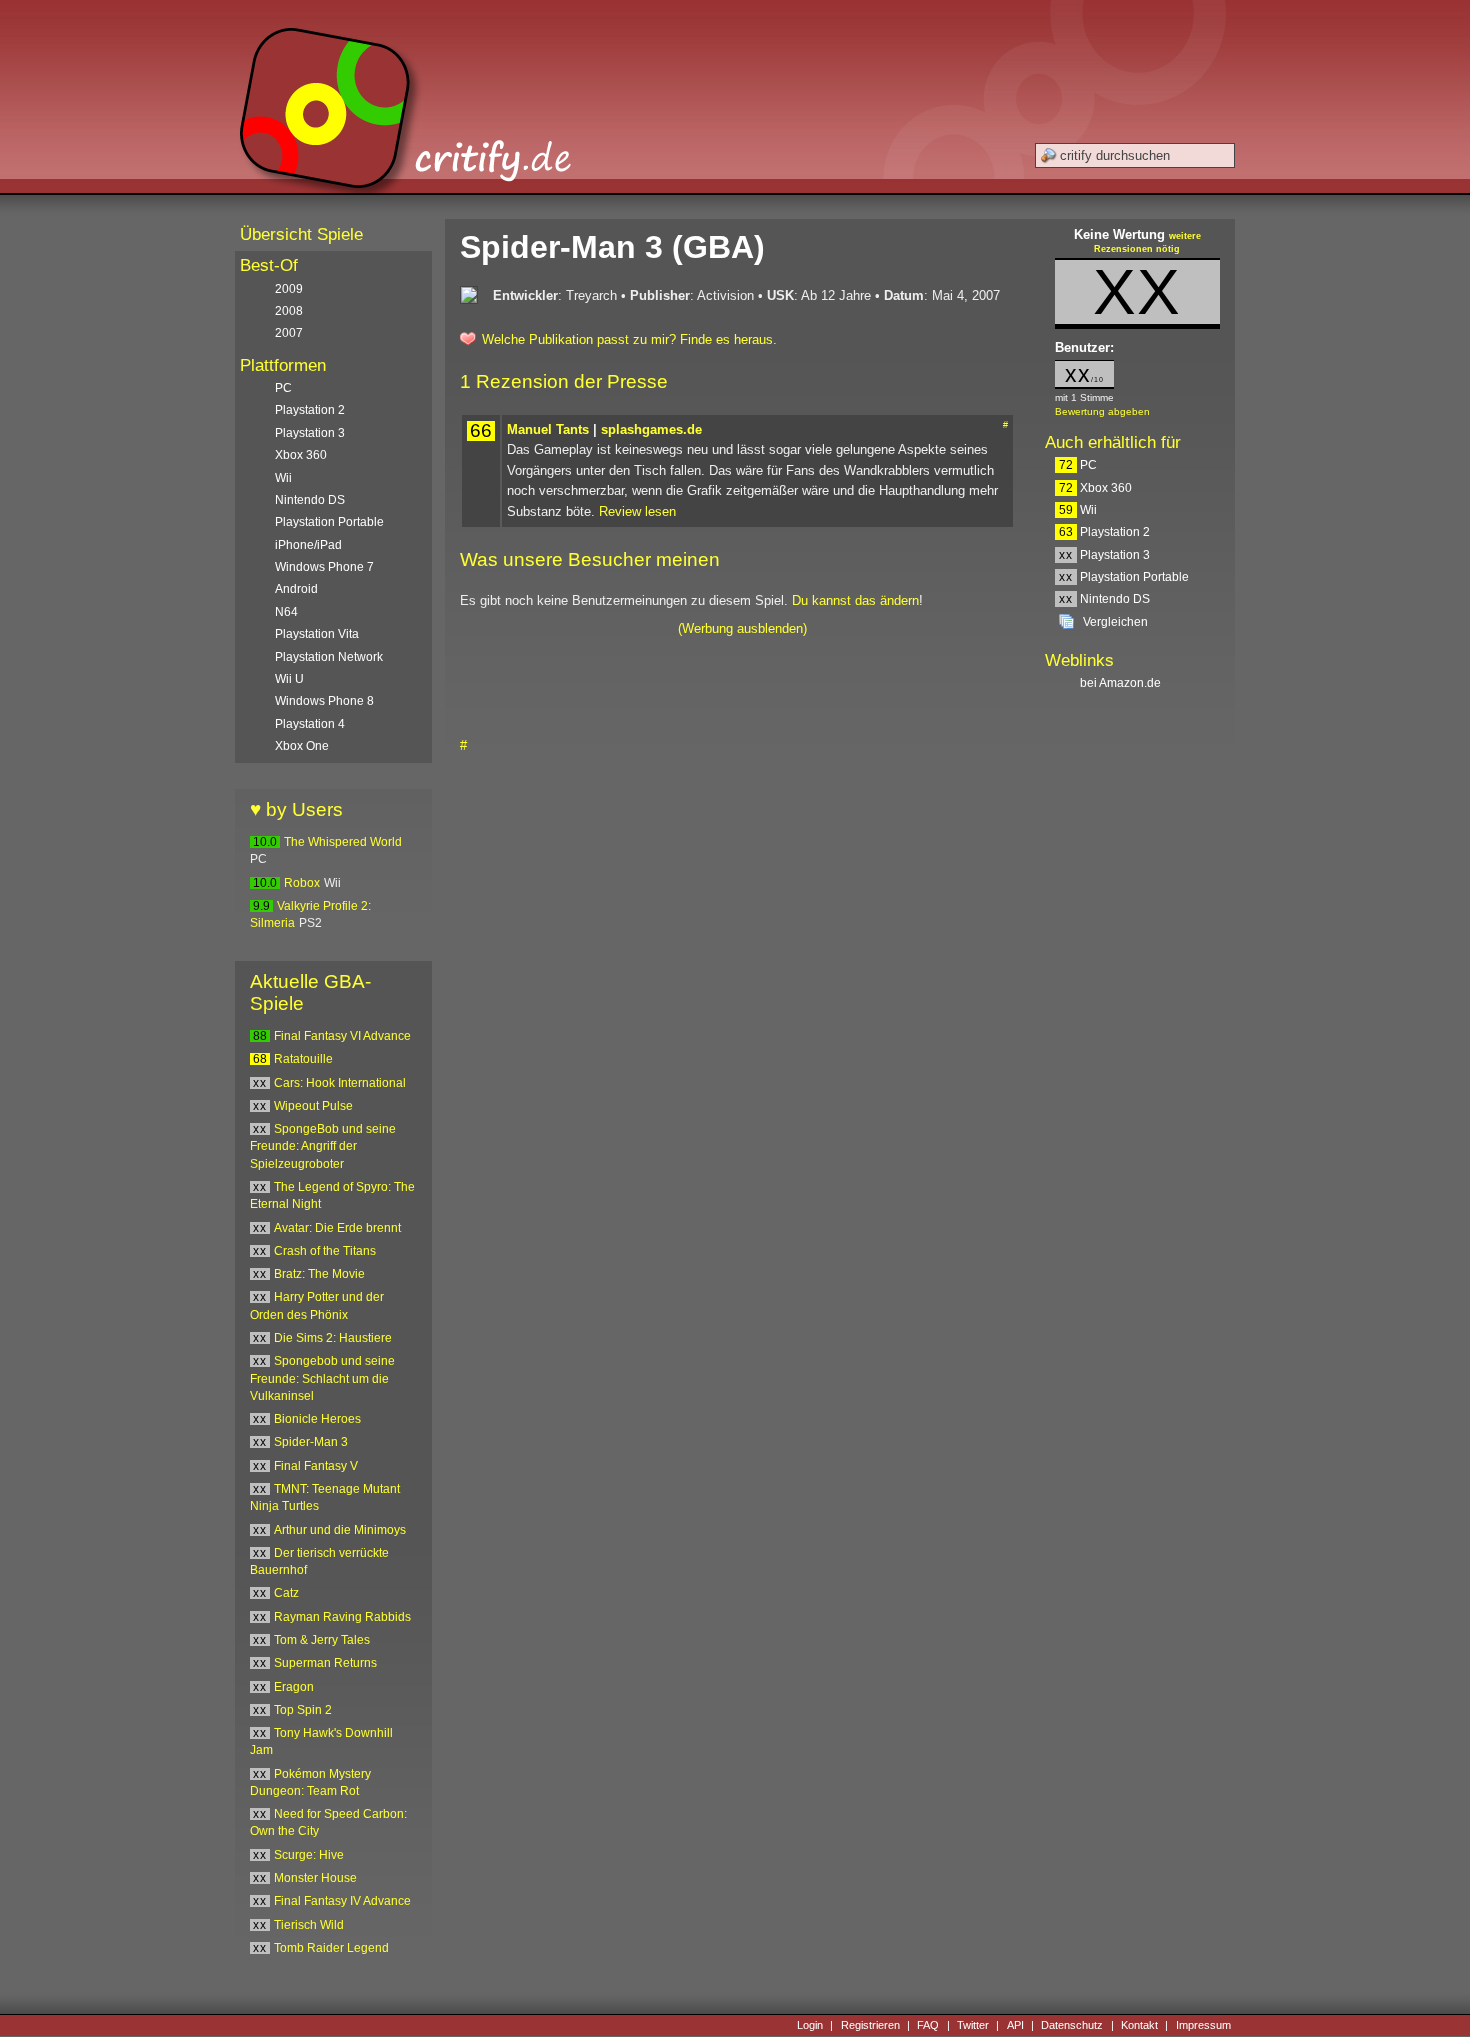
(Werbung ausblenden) (742, 628)
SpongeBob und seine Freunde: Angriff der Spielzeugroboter (323, 1146)
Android (296, 589)
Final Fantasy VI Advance (342, 1036)
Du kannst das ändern (855, 600)
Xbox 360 (1095, 488)
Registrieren (870, 2025)
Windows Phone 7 (324, 567)
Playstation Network (329, 657)
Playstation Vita (317, 634)
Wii (1078, 510)
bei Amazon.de (1122, 683)
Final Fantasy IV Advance (342, 1901)
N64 (286, 612)
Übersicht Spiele (301, 234)
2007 (289, 333)
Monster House (315, 1878)
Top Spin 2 (303, 1710)
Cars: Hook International (340, 1083)
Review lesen (637, 511)
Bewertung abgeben (1102, 411)
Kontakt (1139, 2025)
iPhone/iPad (308, 545)
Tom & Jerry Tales (322, 1640)
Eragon (294, 1687)
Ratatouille (303, 1059)
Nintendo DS (1104, 599)
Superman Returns (325, 1663)
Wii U (289, 679)
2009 (289, 289)
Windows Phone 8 (324, 701)
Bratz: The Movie (319, 1274)
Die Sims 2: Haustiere (333, 1338)
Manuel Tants (548, 429)
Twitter (973, 2025)
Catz (286, 1593)
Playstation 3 (1104, 555)
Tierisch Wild (309, 1925)
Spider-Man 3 (311, 1442)
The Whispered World (343, 842)
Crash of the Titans (325, 1251)
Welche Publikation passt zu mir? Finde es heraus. (629, 339)
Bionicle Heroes (317, 1419)
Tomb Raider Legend (331, 1948)
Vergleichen (1115, 622)
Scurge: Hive (309, 1855)
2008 (289, 311)
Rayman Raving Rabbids (342, 1617)
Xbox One (302, 746)
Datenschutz (1072, 2025)
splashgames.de (651, 429)
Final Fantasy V (316, 1466)
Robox (302, 883)
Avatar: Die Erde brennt (337, 1228)
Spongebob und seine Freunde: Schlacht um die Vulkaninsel (322, 1378)
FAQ (928, 2025)
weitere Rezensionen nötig (1147, 243)
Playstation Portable (1124, 577)
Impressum (1203, 2025)
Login (810, 2025)
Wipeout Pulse (313, 1106)
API (1015, 2025)
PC (1078, 465)
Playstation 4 (310, 724)
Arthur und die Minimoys (340, 1530)
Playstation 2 (1104, 532)
